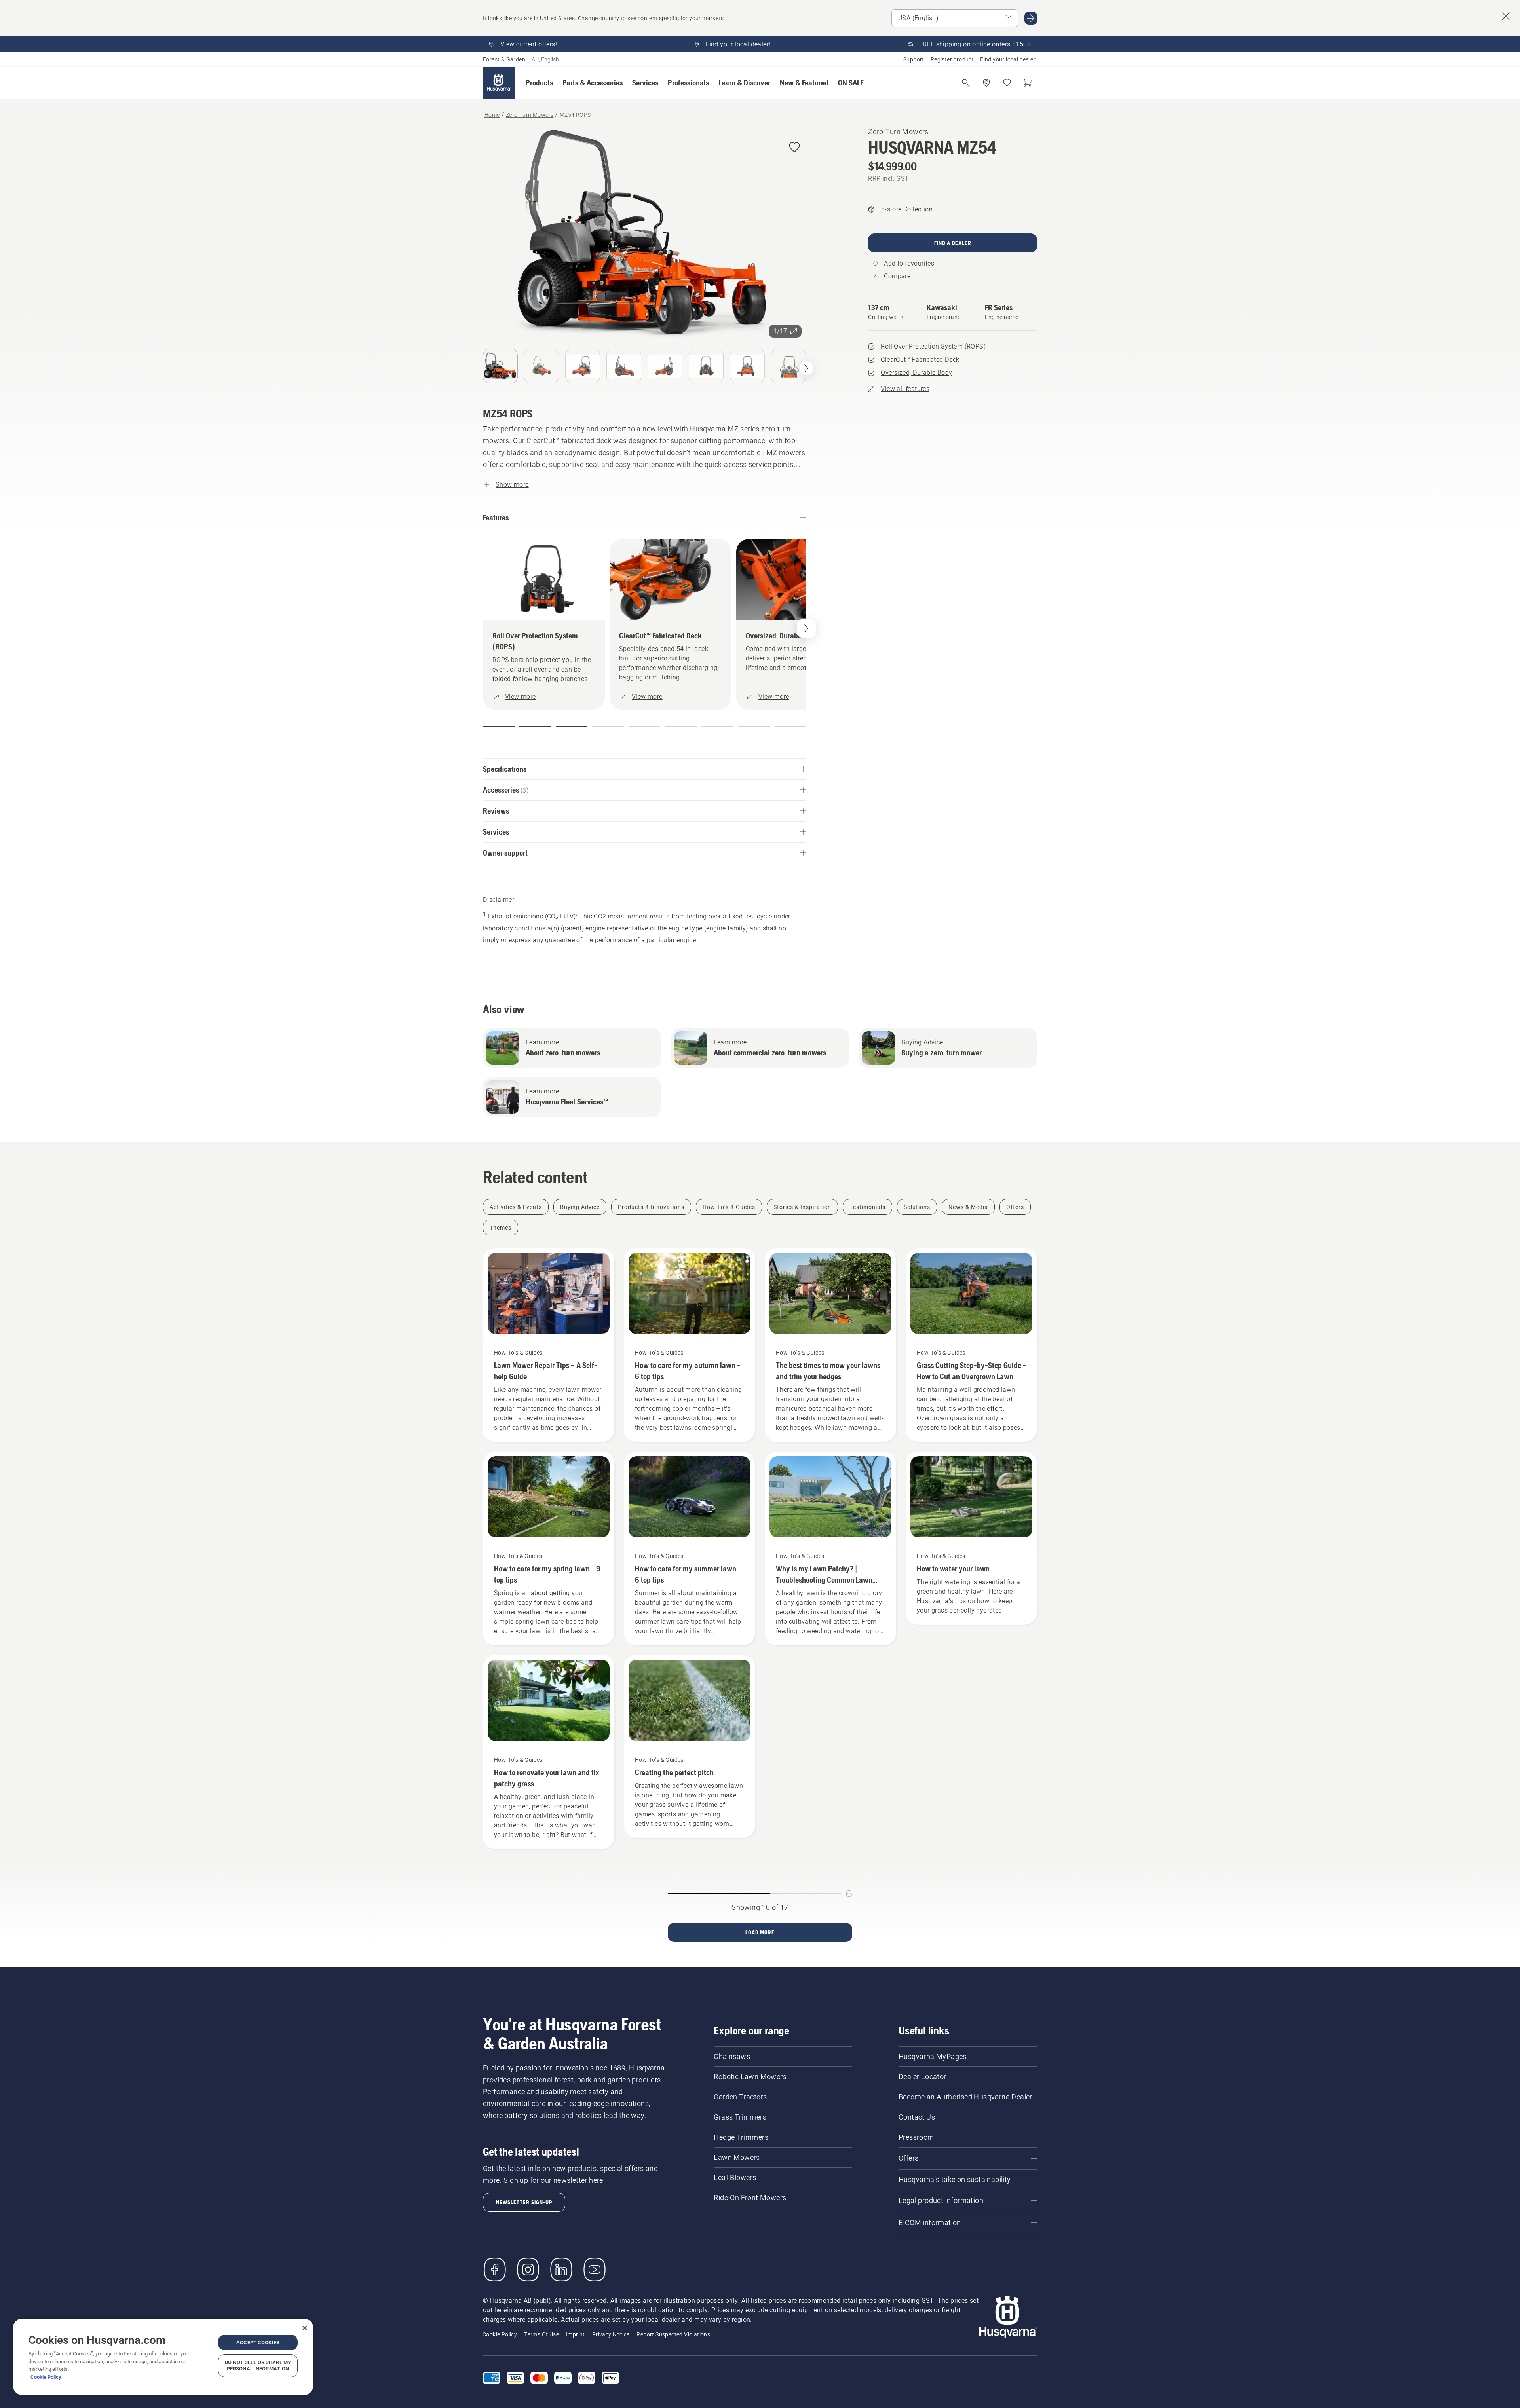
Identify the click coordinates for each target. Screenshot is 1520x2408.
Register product (952, 59)
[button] (539, 83)
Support (914, 59)
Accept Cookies (258, 2343)
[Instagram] (528, 2269)
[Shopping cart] (1028, 83)
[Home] (499, 83)
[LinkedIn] (561, 2269)
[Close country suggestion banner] (1506, 16)
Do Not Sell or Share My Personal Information (258, 2365)
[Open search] (966, 83)
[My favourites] (1007, 83)
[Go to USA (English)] (1031, 18)
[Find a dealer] (986, 83)
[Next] (806, 368)
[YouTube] (595, 2269)
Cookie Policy (46, 2377)
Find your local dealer (1008, 59)
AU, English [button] (545, 59)
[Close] (305, 2328)
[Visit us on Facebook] (495, 2269)
